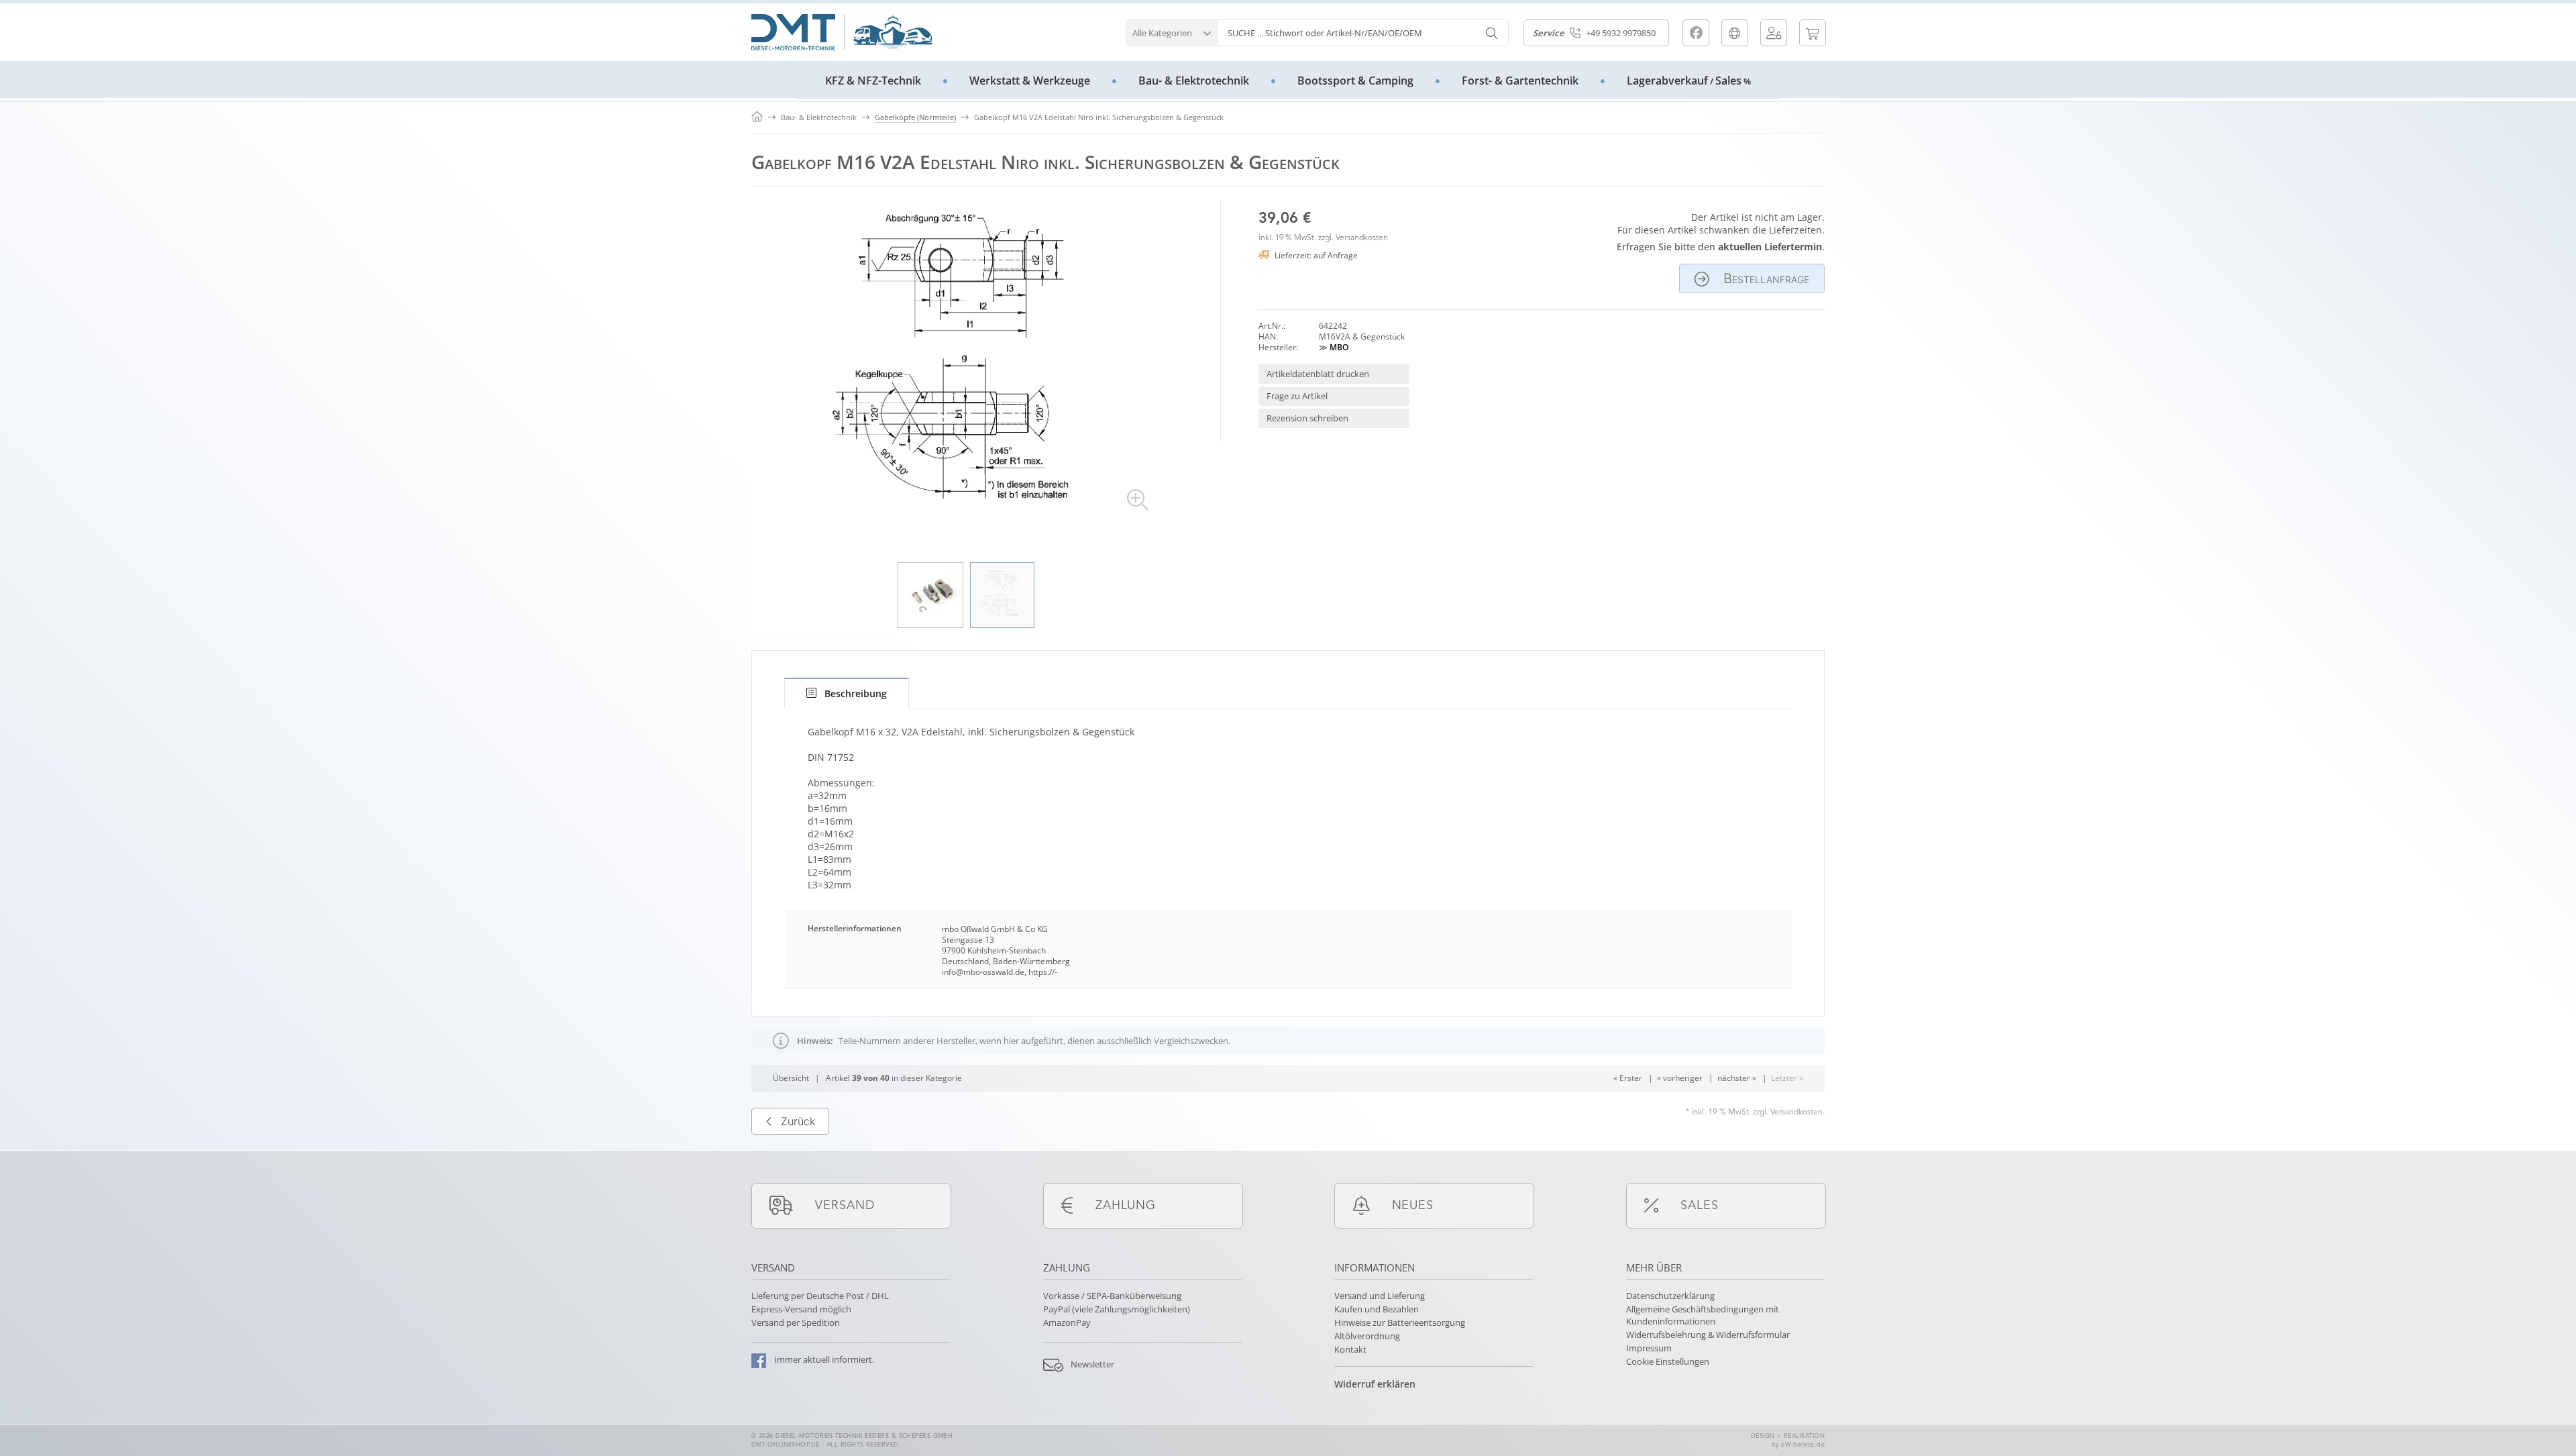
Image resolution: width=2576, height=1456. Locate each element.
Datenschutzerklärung (1670, 1296)
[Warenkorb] (1813, 33)
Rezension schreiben (1307, 418)
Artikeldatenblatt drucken (1318, 374)
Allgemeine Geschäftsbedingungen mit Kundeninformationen (1703, 1315)
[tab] (847, 693)
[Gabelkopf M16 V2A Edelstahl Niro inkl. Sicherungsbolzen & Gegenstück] (966, 368)
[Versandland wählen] (1735, 33)
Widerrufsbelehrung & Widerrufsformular (1708, 1335)
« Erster (1628, 1078)
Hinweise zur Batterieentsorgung (1400, 1322)
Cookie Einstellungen (1668, 1361)
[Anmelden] (1774, 33)
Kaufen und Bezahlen (1377, 1309)
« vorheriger (1680, 1078)
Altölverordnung (1367, 1336)
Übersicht (791, 1078)
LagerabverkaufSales (1689, 81)
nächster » (1737, 1078)
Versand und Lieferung (1380, 1296)
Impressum (1649, 1348)
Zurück (798, 1121)
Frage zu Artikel (1297, 396)
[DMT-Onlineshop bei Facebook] (1696, 33)
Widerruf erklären (1375, 1384)
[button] (1172, 31)
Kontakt (1350, 1349)
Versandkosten (1362, 238)
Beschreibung (856, 693)
